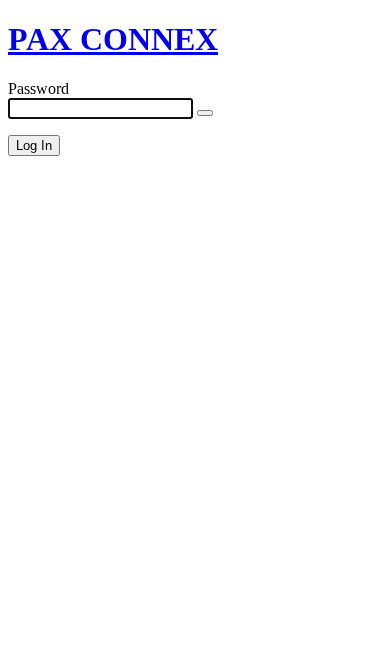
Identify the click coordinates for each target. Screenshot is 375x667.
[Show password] (205, 113)
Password (38, 88)
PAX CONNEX (113, 39)
